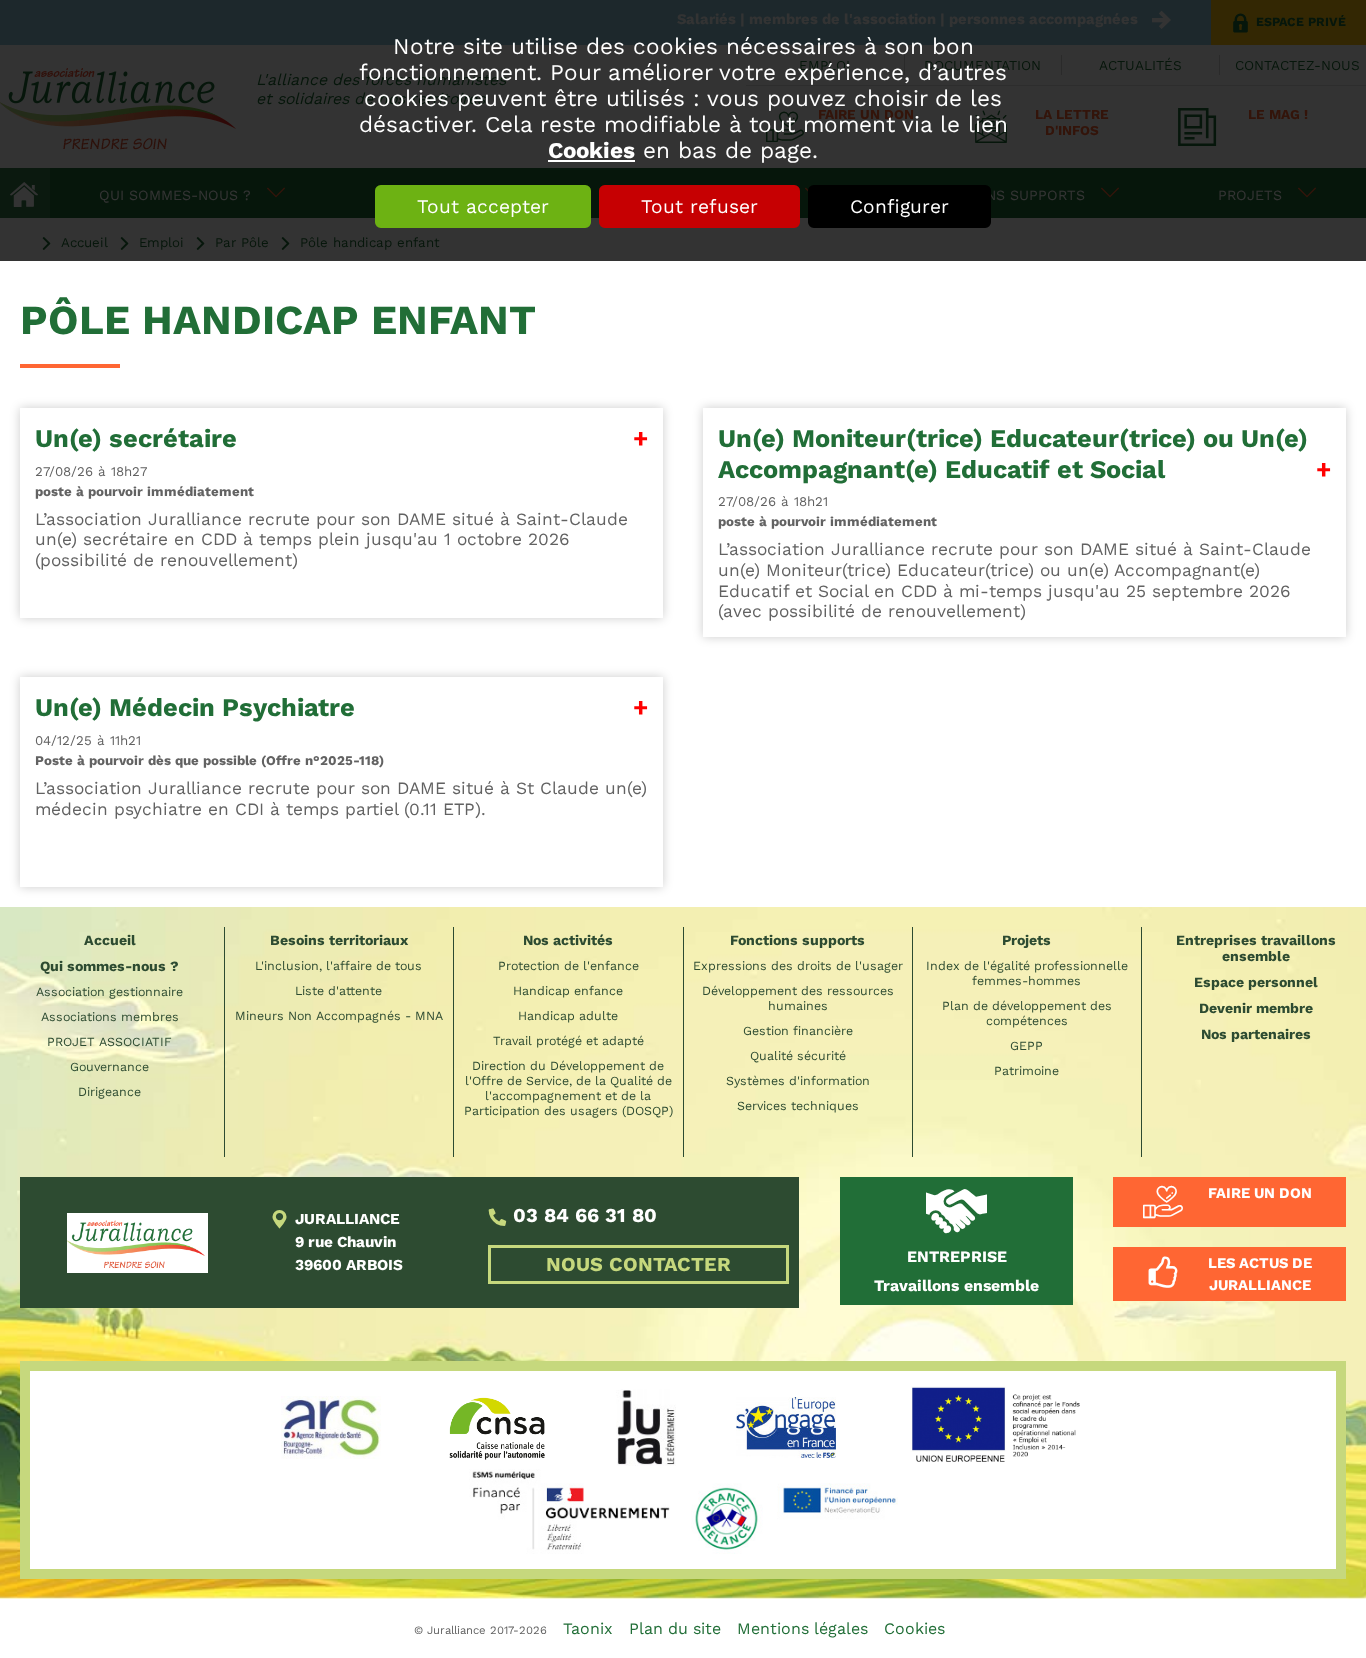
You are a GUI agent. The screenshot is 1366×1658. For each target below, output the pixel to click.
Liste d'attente (338, 990)
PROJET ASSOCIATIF (109, 1041)
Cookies (591, 150)
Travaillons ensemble (956, 1271)
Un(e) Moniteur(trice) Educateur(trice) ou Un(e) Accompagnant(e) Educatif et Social (1013, 453)
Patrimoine (1026, 1070)
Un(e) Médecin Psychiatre (195, 707)
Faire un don (1260, 1193)
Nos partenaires (1256, 1034)
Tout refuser (699, 206)
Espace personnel (1256, 982)
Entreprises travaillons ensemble (1256, 948)
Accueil (110, 940)
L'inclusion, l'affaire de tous (338, 965)
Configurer (899, 206)
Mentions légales (802, 1628)
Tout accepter (483, 206)
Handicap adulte (568, 1015)
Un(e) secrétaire (136, 438)
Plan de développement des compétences (1027, 1013)
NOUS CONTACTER (638, 1264)
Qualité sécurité (798, 1055)
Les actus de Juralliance (1260, 1274)
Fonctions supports (797, 940)
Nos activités (568, 940)
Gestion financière (798, 1030)
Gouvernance (109, 1066)
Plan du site (675, 1628)
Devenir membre (1256, 1008)
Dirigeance (109, 1091)
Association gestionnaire (109, 991)
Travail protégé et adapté (568, 1040)
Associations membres (110, 1016)
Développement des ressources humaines (798, 998)
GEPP (1026, 1045)
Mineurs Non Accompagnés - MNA (339, 1015)
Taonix (588, 1628)
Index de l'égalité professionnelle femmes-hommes (1027, 973)
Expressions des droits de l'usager (798, 965)
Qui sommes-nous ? (109, 966)
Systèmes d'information (798, 1080)
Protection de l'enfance (568, 965)
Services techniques (798, 1105)
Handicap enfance (568, 990)
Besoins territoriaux (339, 940)
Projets (1026, 940)
